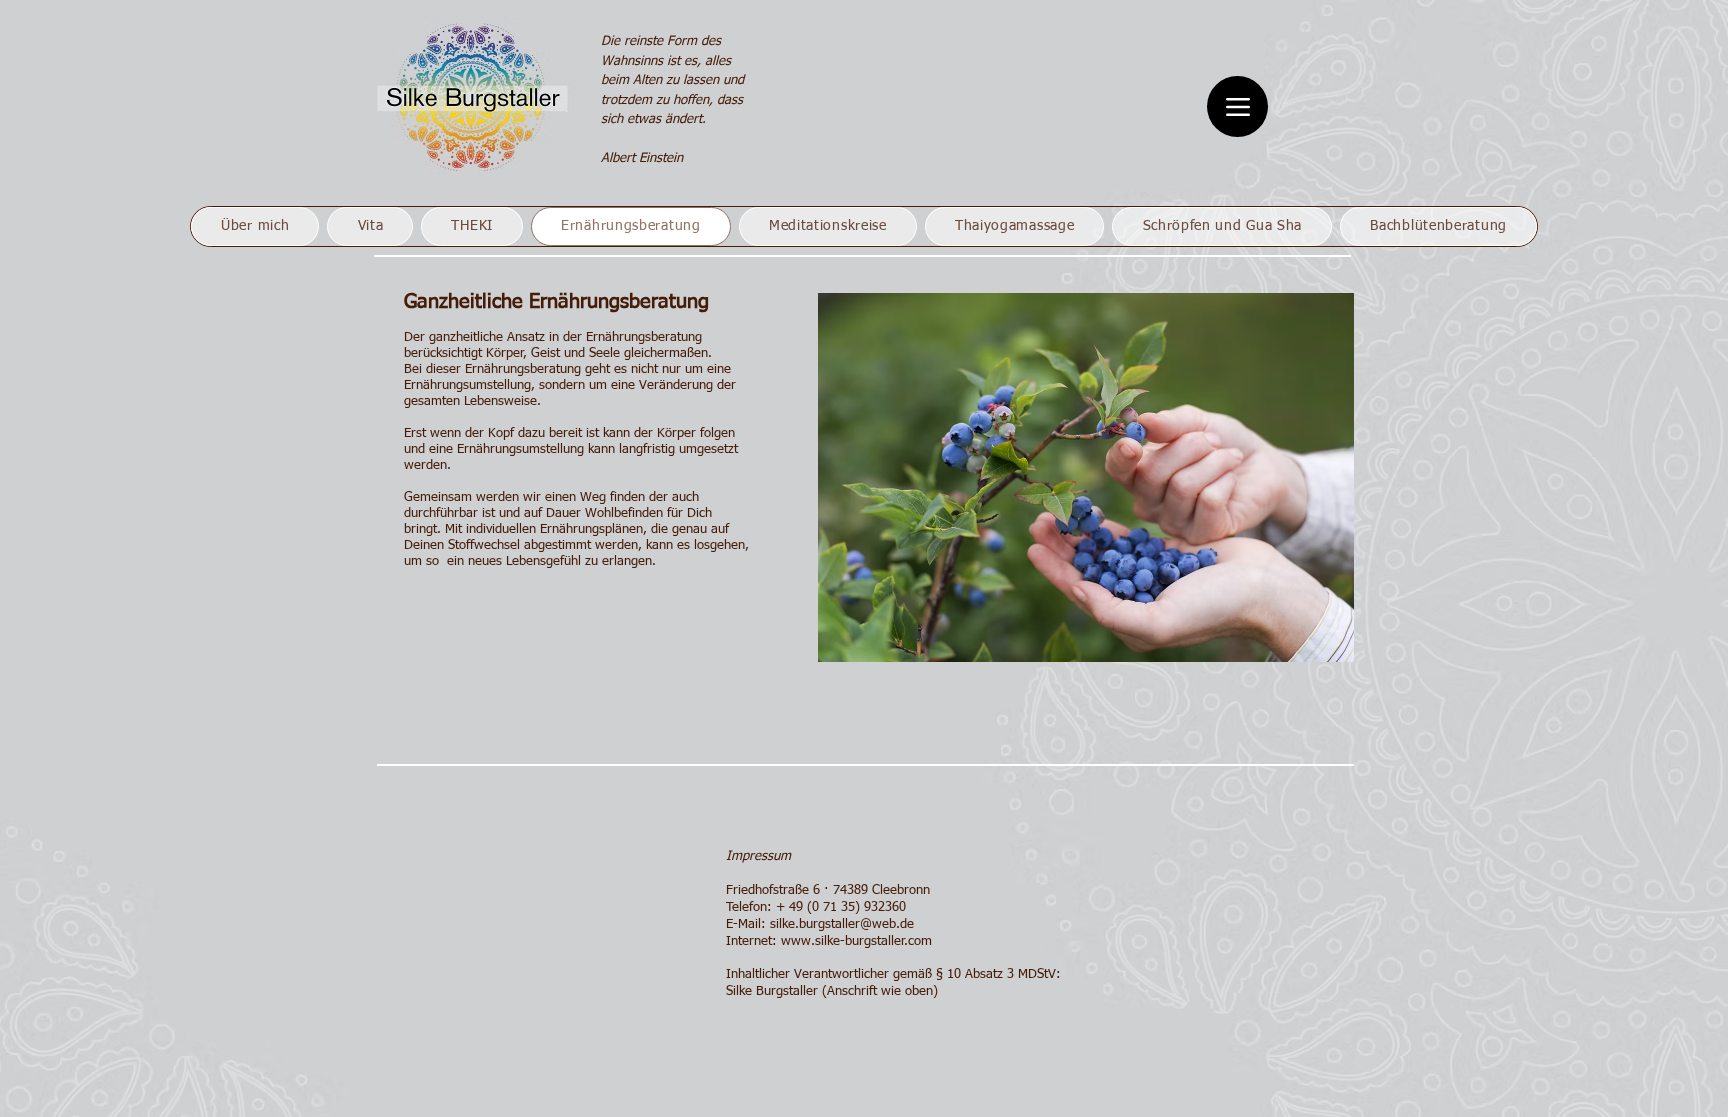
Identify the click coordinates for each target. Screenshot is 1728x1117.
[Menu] (1237, 106)
